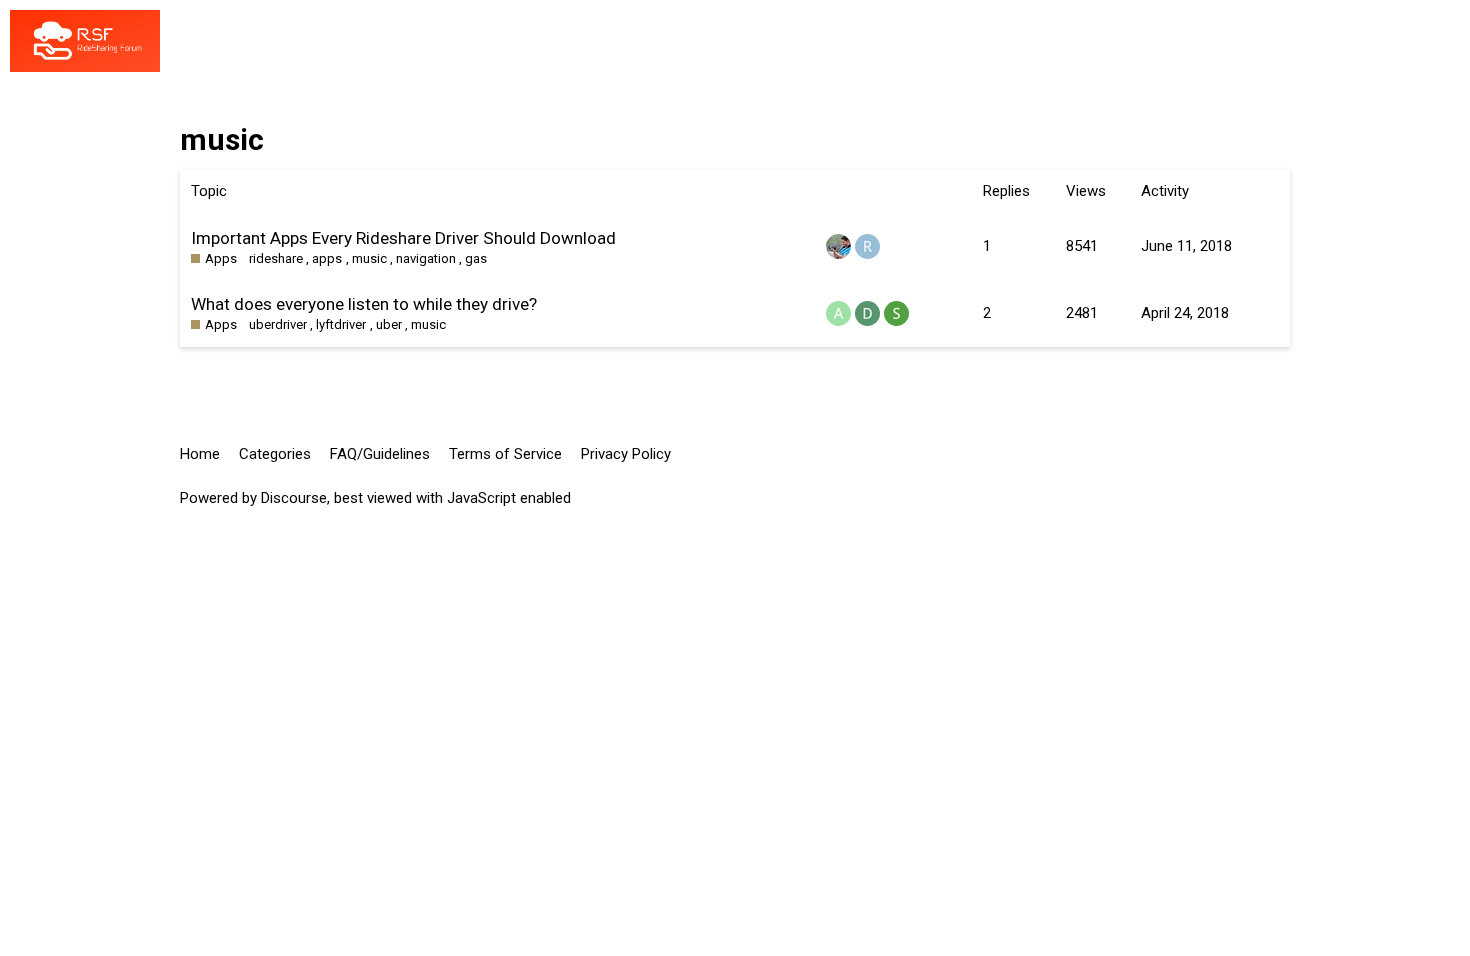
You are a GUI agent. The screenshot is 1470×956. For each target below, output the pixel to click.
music (369, 258)
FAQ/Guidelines (380, 454)
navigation (426, 258)
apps (327, 258)
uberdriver (278, 324)
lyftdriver (341, 324)
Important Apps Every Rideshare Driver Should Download (403, 238)
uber (389, 324)
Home (200, 454)
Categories (275, 454)
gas (476, 258)
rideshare (276, 258)
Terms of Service (505, 454)
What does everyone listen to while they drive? (364, 304)
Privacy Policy (626, 454)
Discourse (294, 498)
